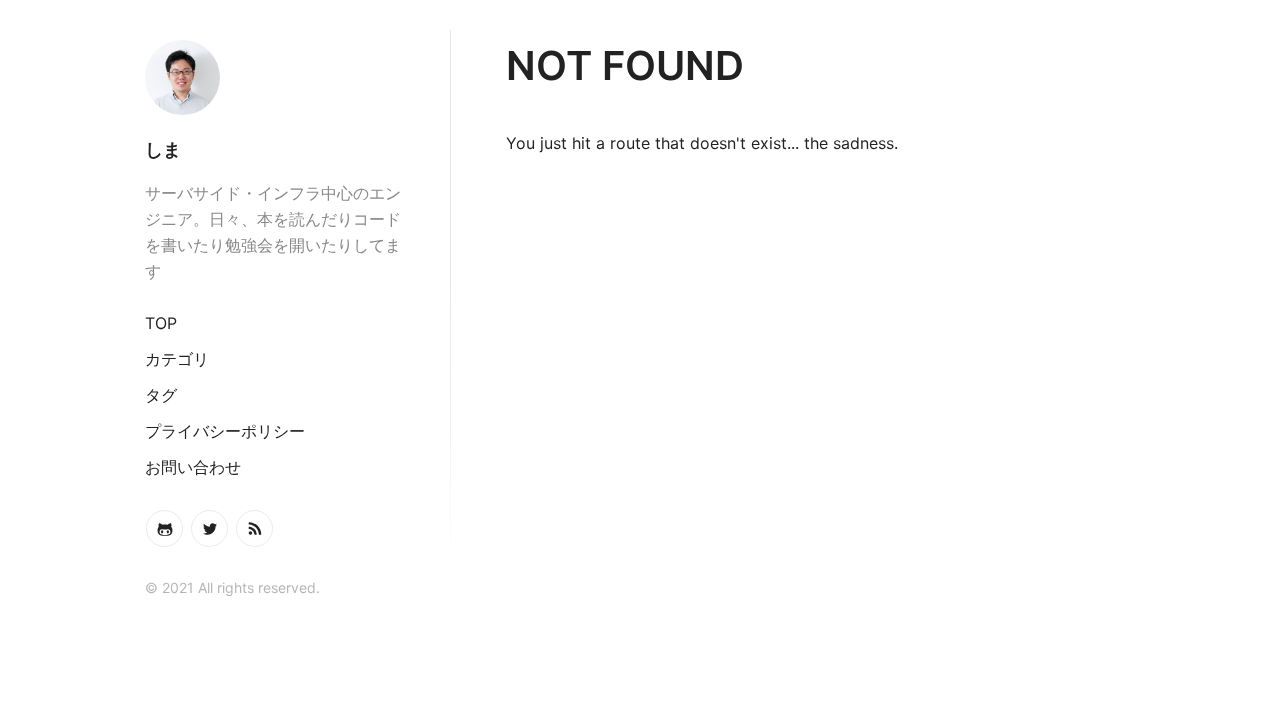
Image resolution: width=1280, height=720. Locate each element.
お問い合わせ (193, 467)
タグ (161, 395)
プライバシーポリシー (225, 431)
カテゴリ (177, 359)
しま (163, 149)
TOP (161, 323)
